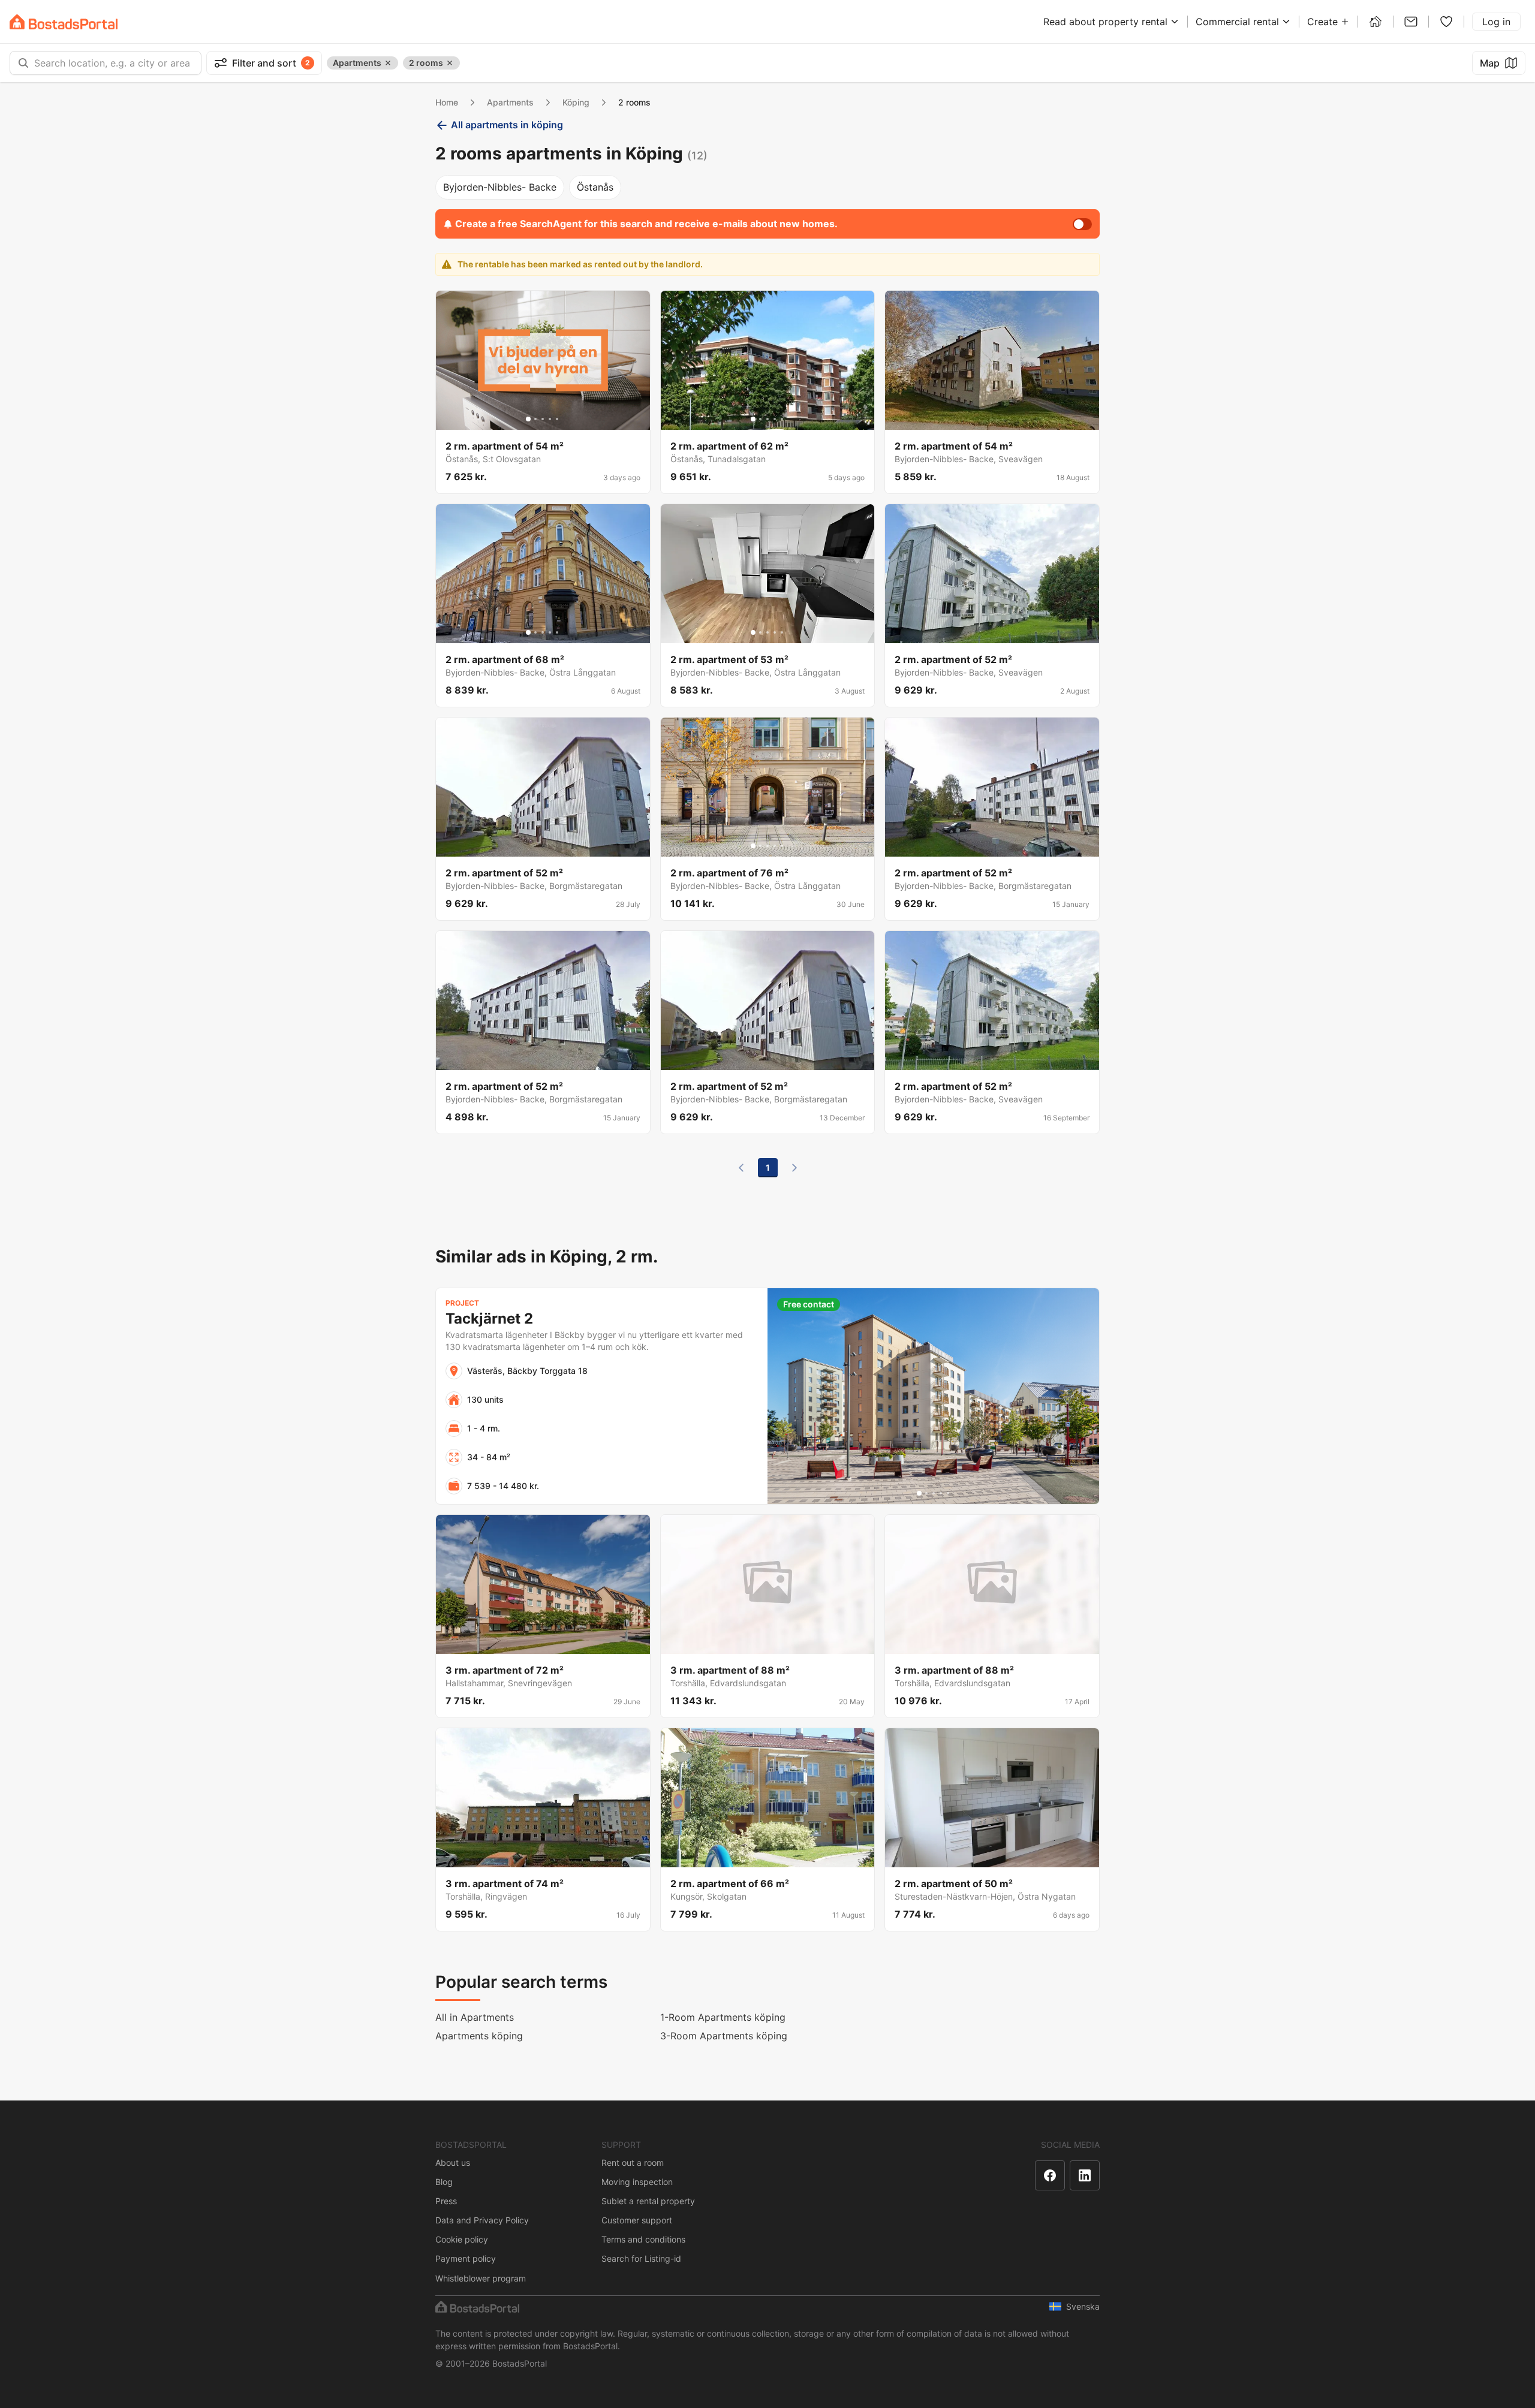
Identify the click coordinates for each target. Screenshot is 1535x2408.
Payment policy (466, 2258)
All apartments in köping (507, 125)
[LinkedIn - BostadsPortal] (1085, 2175)
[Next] (794, 1168)
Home (447, 102)
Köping (576, 102)
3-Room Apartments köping (724, 2036)
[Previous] (741, 1168)
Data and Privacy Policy (482, 2220)
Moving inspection (637, 2182)
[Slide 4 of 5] (550, 419)
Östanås (595, 187)
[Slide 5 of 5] (557, 419)
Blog (444, 2182)
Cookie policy (462, 2239)
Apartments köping (479, 2036)
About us (453, 2163)
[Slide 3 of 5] (543, 419)
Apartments (510, 102)
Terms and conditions (643, 2239)
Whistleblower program (481, 2278)
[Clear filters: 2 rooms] (450, 63)
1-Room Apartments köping (723, 2017)
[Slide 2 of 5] (535, 419)
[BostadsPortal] (64, 22)
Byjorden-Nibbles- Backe (500, 187)
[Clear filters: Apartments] (388, 63)
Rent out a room (633, 2163)
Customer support (637, 2220)
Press (446, 2201)
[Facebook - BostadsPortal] (1050, 2175)
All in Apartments (475, 2017)
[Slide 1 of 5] (528, 419)
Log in (1496, 22)
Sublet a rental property (648, 2201)
